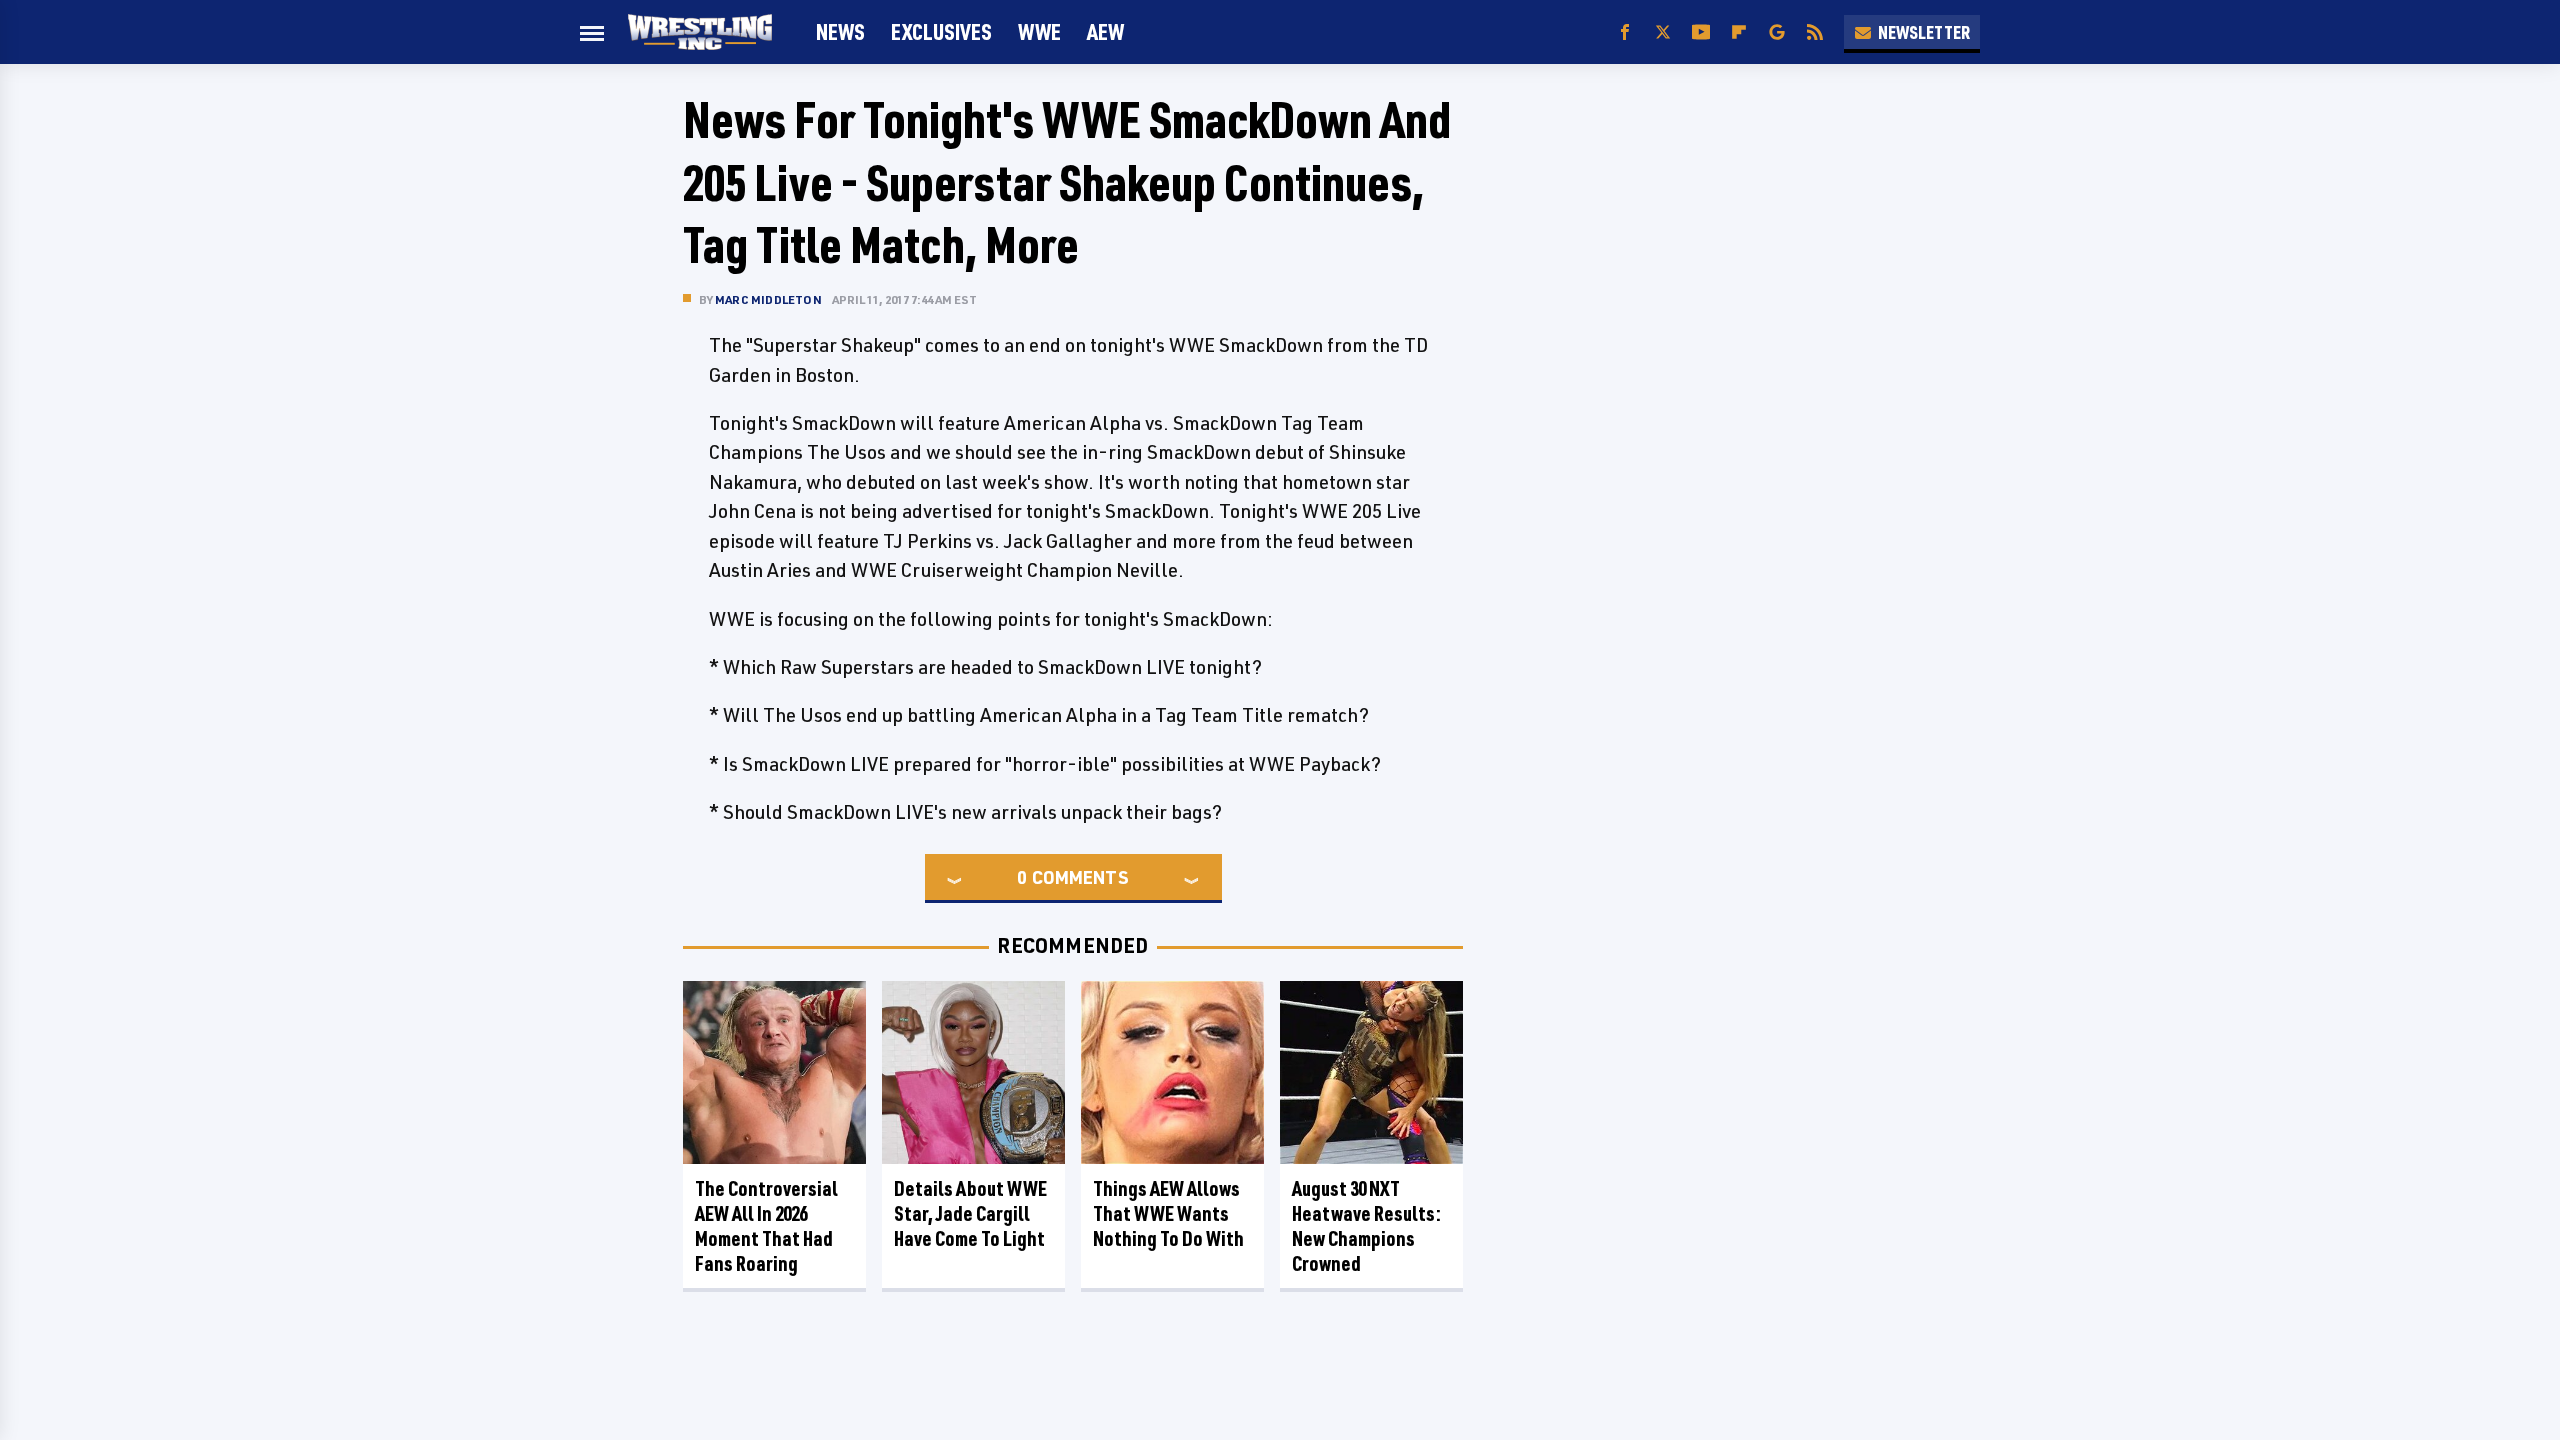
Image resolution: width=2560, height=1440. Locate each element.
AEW (1105, 31)
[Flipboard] (1739, 32)
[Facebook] (1625, 32)
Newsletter (1924, 32)
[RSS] (1815, 32)
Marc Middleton (768, 299)
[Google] (1777, 32)
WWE (1039, 31)
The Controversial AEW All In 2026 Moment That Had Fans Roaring (766, 1226)
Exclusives (941, 31)
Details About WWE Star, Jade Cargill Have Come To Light (970, 1213)
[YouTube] (1701, 32)
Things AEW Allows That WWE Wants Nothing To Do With (1168, 1213)
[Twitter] (1663, 32)
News (840, 31)
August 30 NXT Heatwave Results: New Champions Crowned (1366, 1226)
